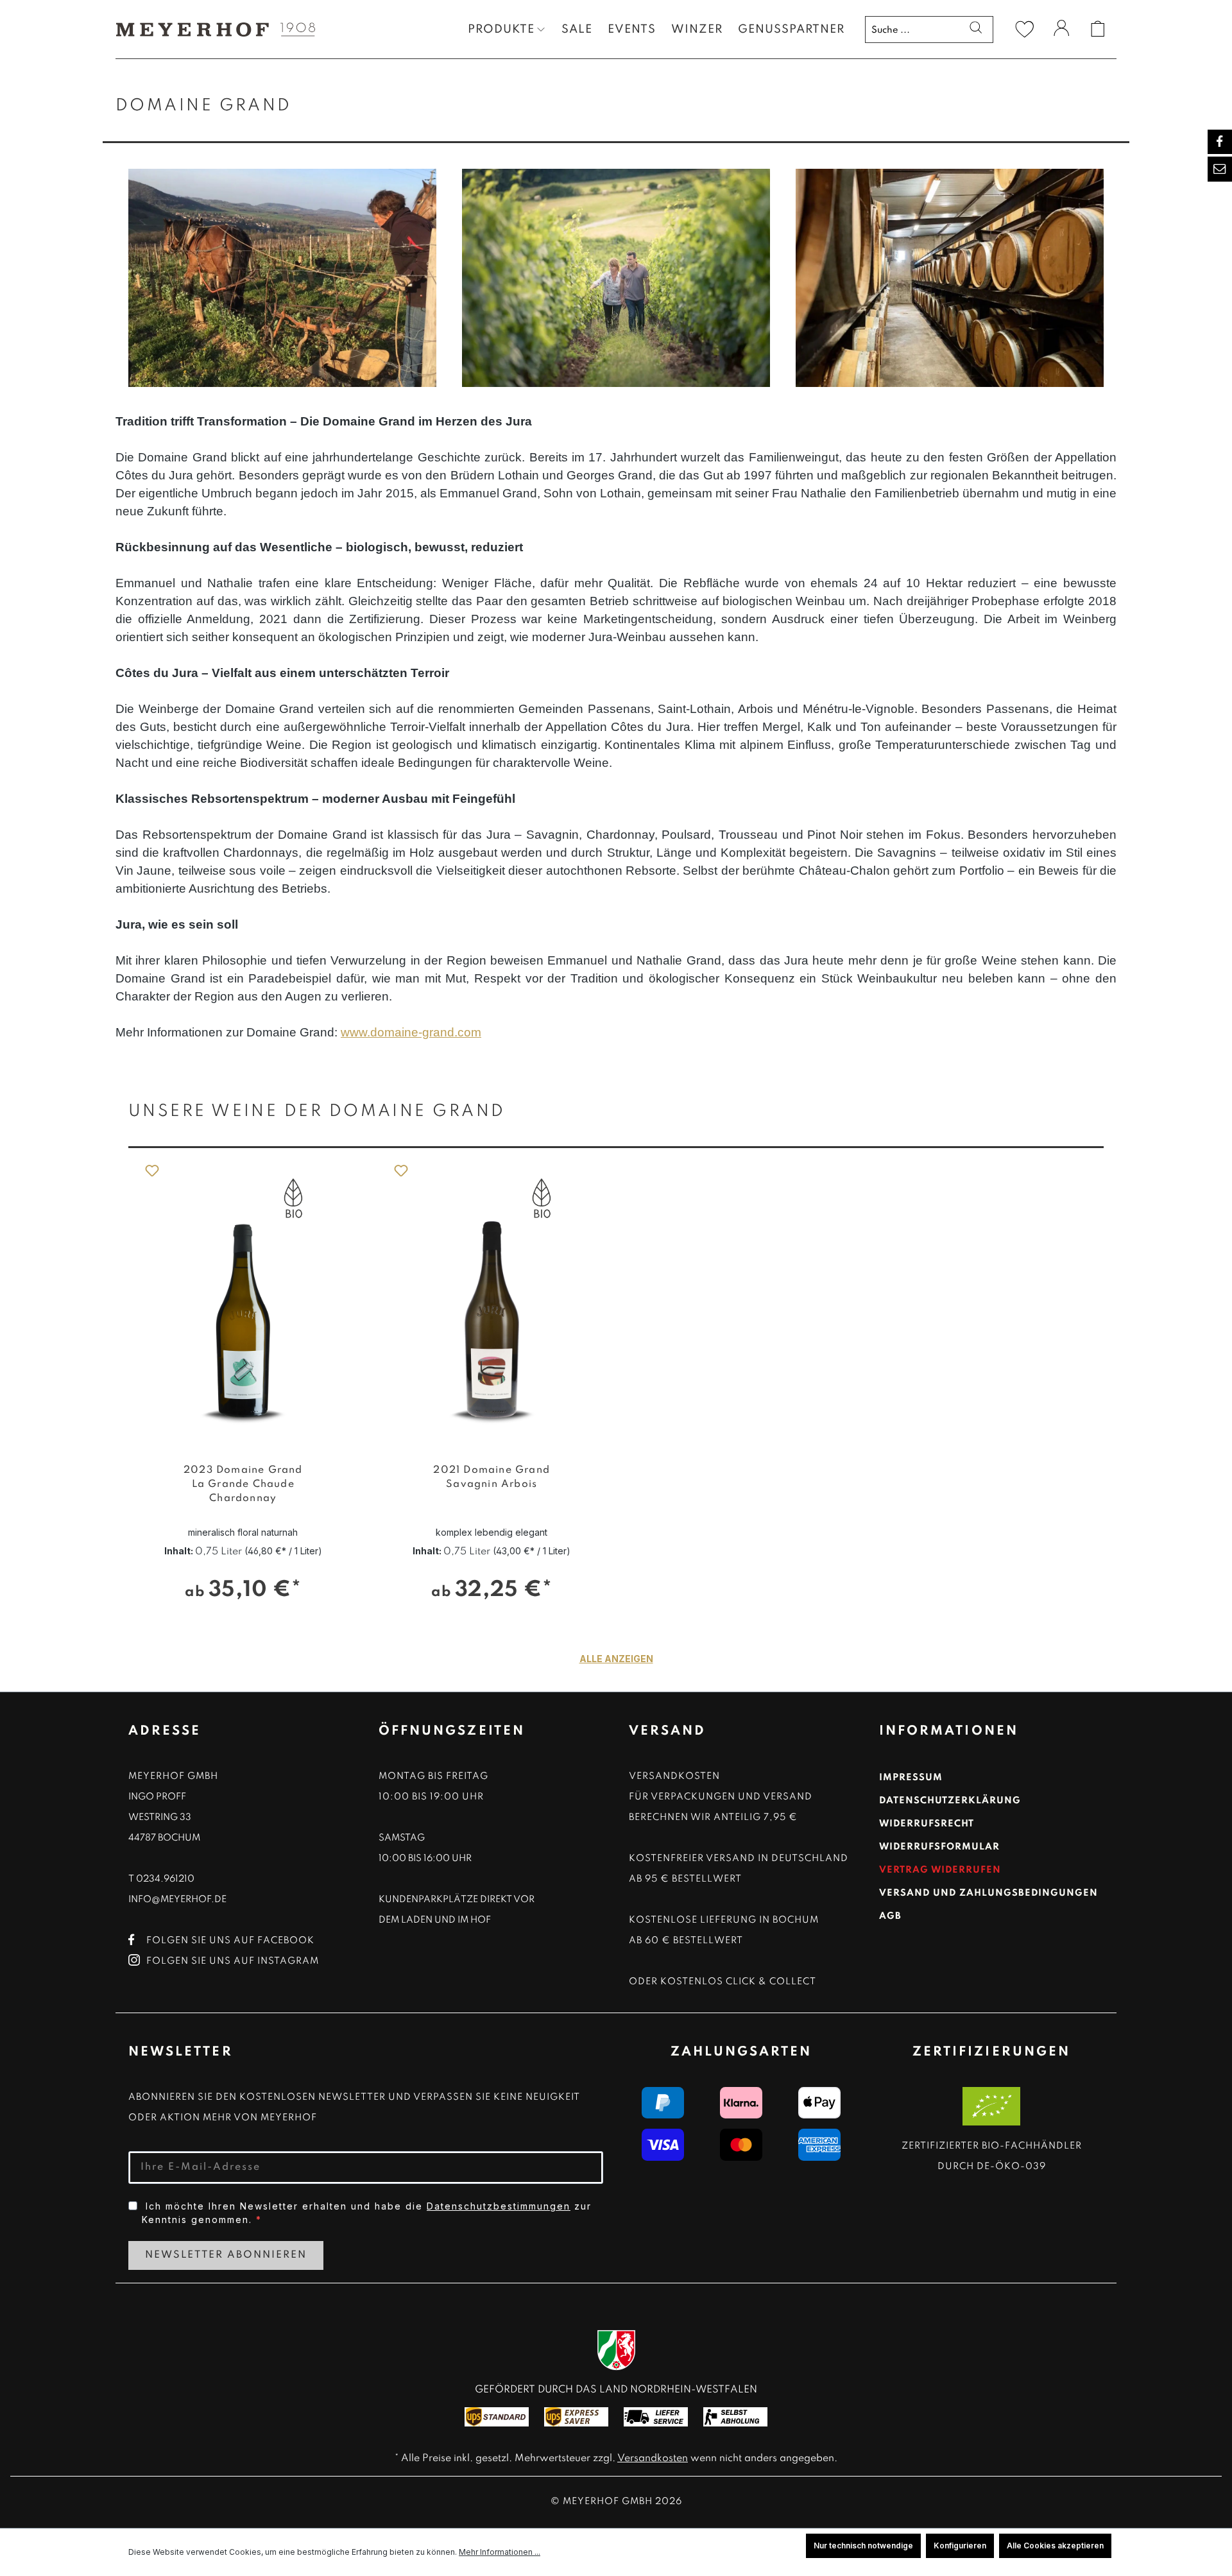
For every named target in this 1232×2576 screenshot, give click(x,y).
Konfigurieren (960, 2546)
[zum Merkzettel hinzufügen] (151, 1170)
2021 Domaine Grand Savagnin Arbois (492, 1477)
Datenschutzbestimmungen (499, 2206)
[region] (616, 1352)
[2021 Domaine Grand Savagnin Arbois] (492, 1300)
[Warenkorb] (1098, 29)
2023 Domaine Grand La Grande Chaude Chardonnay (243, 1484)
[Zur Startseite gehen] (212, 29)
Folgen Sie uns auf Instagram (233, 1961)
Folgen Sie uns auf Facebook (230, 1941)
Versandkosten (653, 2459)
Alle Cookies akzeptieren (1055, 2546)
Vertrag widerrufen (940, 1870)
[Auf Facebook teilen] (1220, 142)
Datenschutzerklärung (950, 1801)
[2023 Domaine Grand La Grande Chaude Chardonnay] (243, 1300)
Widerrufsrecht (927, 1824)
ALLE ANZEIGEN (616, 1659)
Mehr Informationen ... (500, 2552)
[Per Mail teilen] (1220, 169)
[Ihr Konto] (1061, 30)
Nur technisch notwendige (863, 2546)
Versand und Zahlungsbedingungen (988, 1893)
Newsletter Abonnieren (226, 2255)
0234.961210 (165, 1879)
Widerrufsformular (939, 1847)
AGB (890, 1916)
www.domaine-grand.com (411, 1032)
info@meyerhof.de (177, 1900)
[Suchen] (976, 29)
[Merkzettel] (1025, 29)
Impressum (911, 1778)
